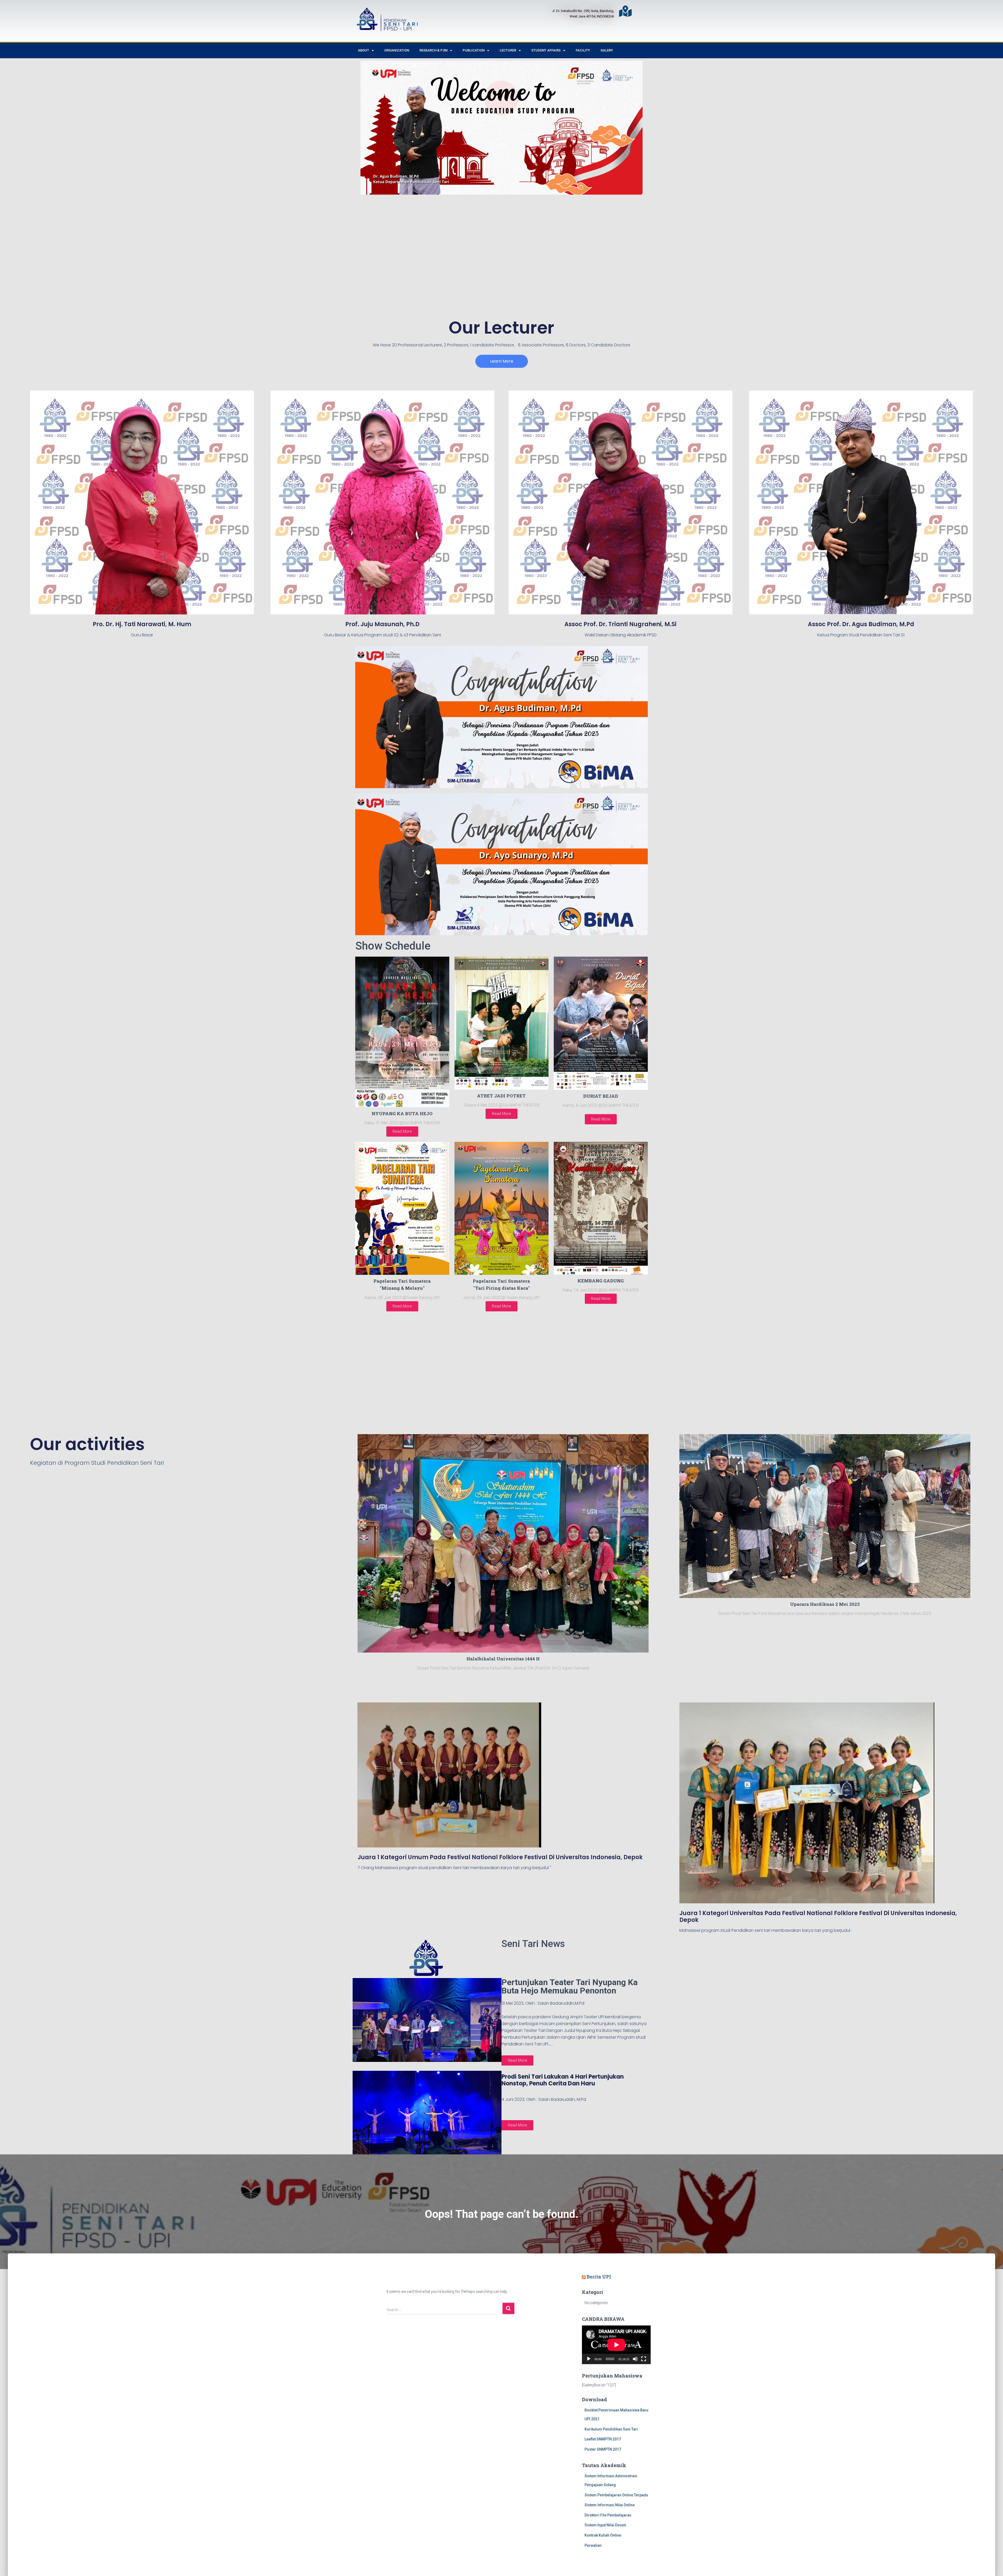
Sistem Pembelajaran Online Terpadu (616, 2495)
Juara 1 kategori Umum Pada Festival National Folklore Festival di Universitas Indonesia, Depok (500, 1857)
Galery (607, 50)
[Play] (589, 2359)
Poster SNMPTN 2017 (603, 2449)
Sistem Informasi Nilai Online (610, 2505)
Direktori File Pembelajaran (608, 2515)
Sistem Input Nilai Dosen (605, 2525)
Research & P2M (433, 50)
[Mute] (635, 2359)
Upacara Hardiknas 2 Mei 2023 (825, 1604)
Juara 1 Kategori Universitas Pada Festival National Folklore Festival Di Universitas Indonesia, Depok (818, 1917)
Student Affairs (546, 50)
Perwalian (593, 2545)
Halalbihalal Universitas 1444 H (503, 1659)
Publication (474, 50)
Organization (397, 50)
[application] (616, 2345)
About (363, 50)
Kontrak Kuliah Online (603, 2535)
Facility (583, 50)
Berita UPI (599, 2277)
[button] (502, 361)
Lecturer (508, 50)
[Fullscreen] (644, 2359)
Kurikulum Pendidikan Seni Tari (611, 2429)
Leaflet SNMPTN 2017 (603, 2439)
